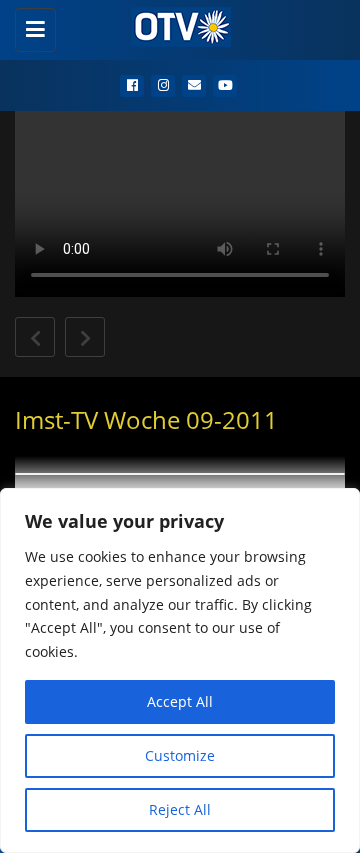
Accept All (180, 701)
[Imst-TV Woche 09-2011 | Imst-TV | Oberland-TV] (175, 25)
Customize (180, 755)
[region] (180, 670)
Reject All (180, 809)
